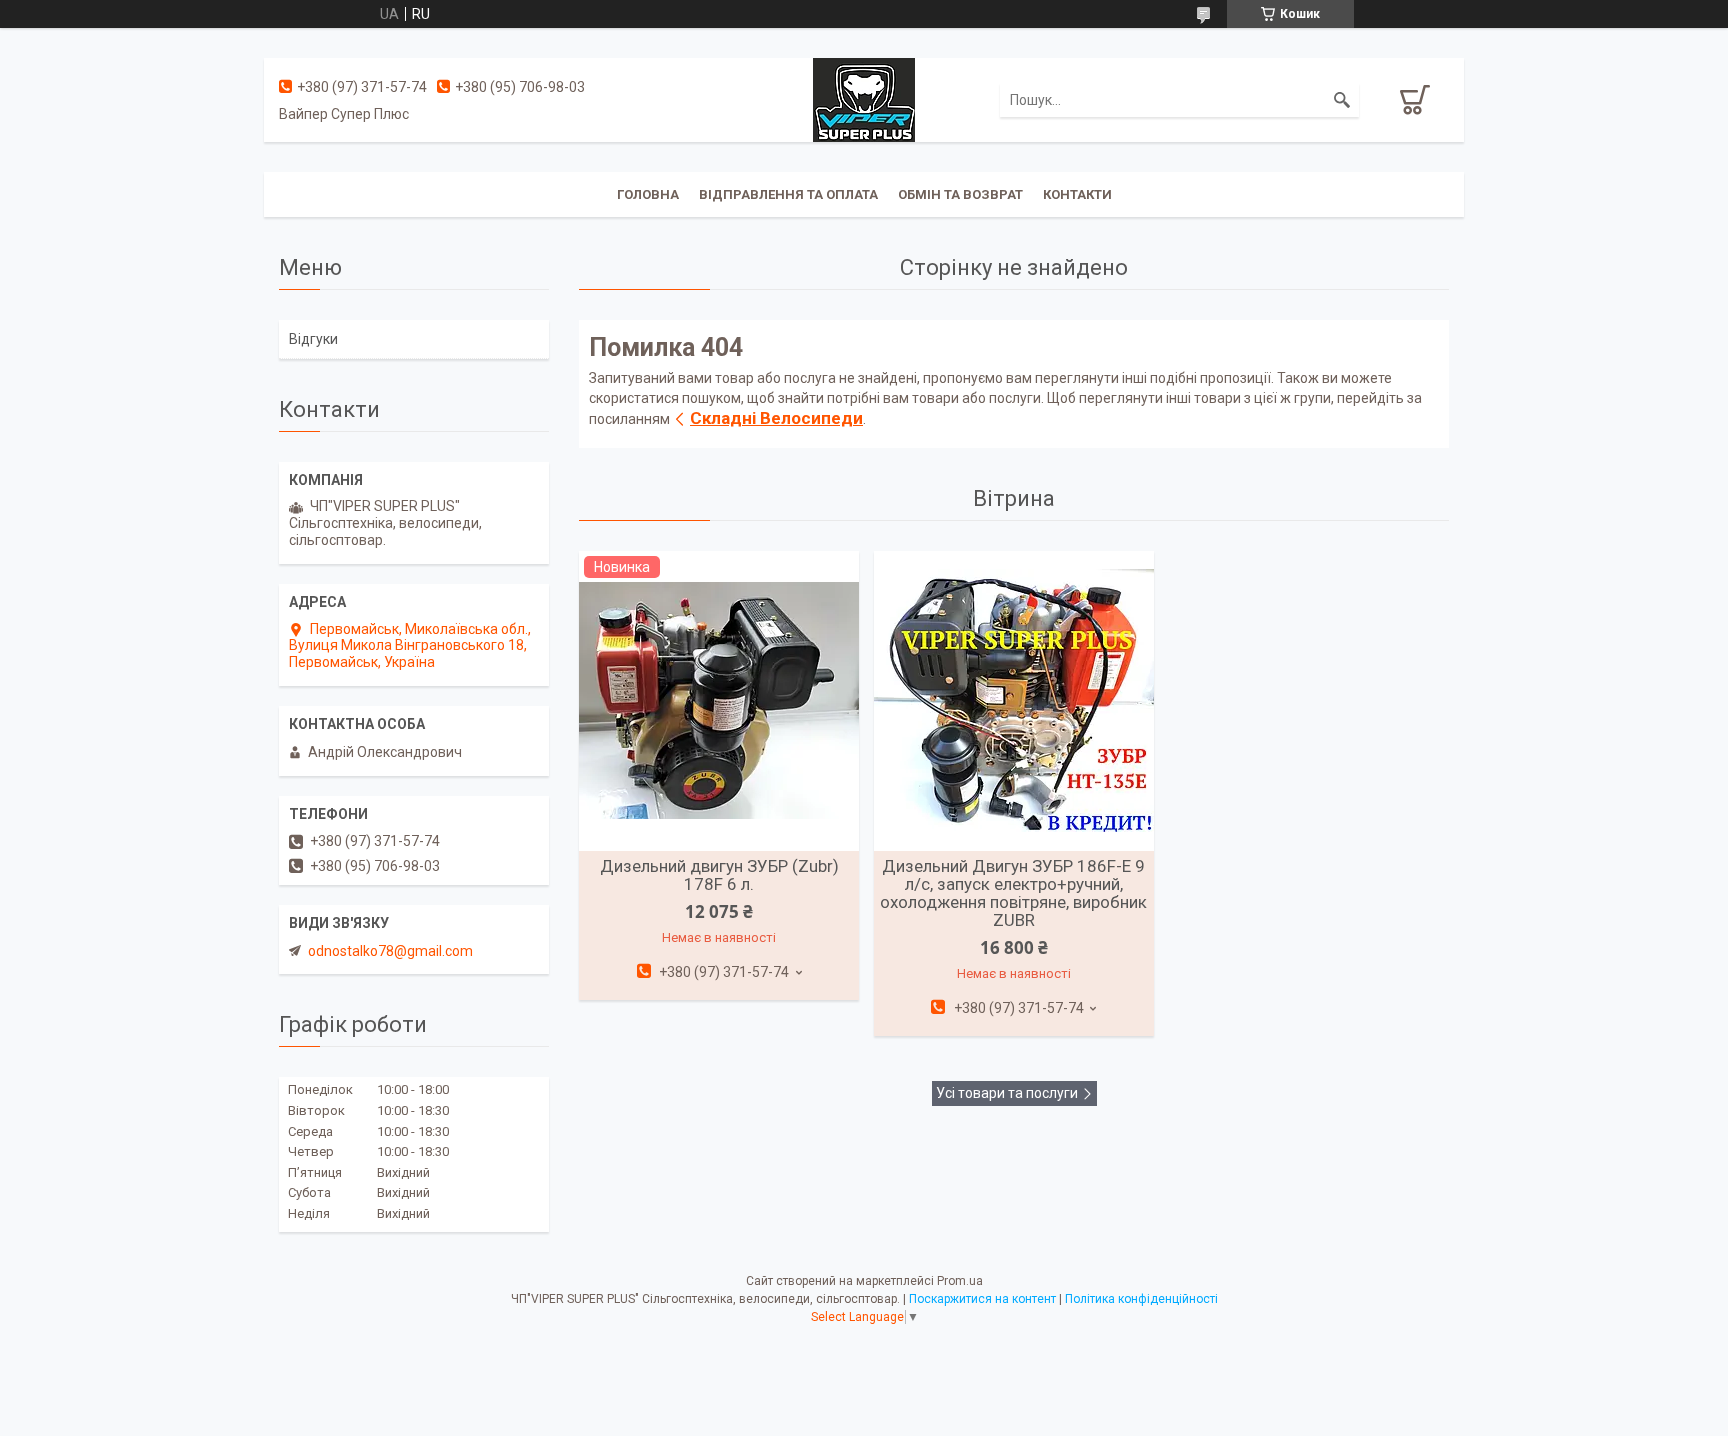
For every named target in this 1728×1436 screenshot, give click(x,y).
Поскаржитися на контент (982, 1299)
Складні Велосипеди (776, 418)
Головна (648, 194)
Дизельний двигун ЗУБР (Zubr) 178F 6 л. (719, 875)
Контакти (1077, 194)
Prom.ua (960, 1281)
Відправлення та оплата (788, 194)
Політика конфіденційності (1141, 1299)
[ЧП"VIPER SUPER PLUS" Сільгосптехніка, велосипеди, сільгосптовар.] (864, 99)
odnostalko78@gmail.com (390, 951)
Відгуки (313, 339)
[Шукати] (1342, 100)
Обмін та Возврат (960, 194)
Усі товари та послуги (1007, 1093)
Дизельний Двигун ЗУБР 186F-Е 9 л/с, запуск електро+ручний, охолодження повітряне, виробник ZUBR (1013, 893)
